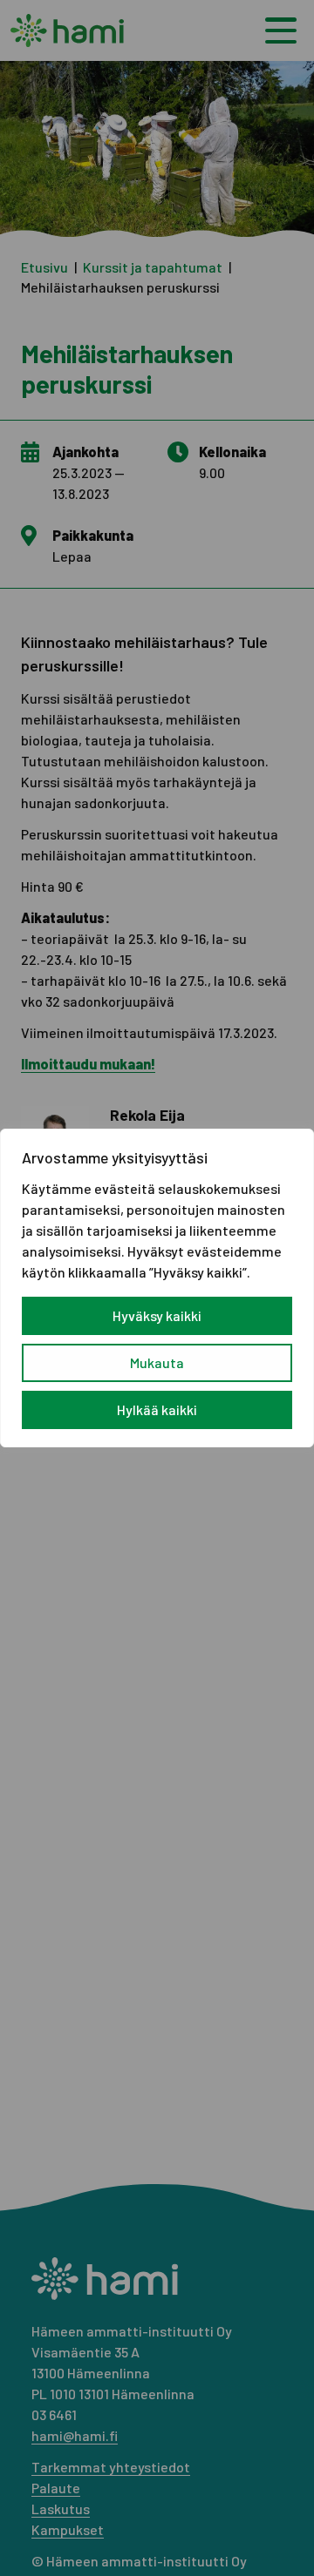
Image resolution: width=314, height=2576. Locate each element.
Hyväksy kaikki (157, 1315)
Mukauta (157, 1362)
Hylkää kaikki (157, 1409)
